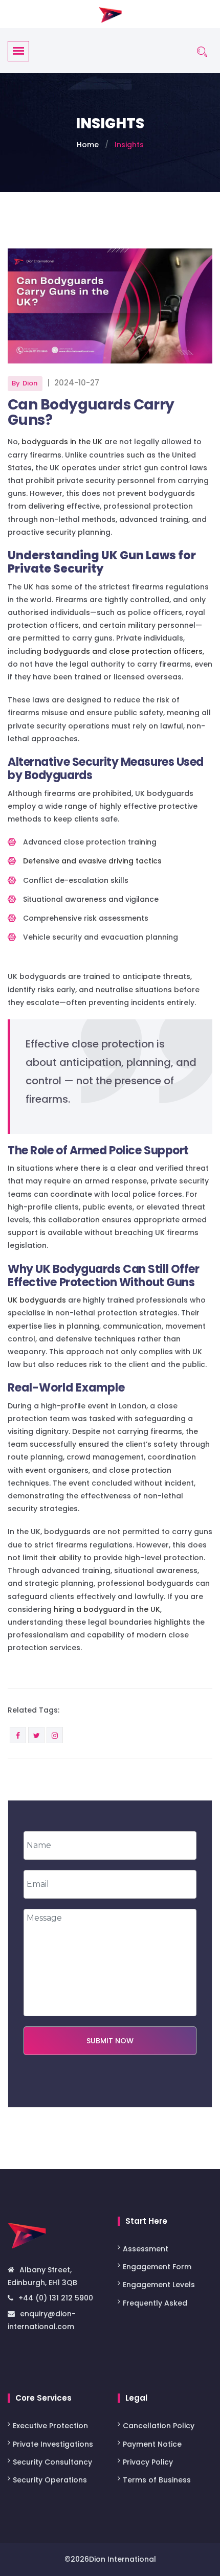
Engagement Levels (159, 2285)
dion (30, 383)
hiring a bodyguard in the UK (107, 1609)
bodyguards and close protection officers (123, 651)
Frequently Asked (155, 2303)
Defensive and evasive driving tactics (92, 861)
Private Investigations (53, 2444)
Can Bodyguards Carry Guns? (91, 412)
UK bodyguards (37, 1300)
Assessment (147, 2249)
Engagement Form (157, 2267)
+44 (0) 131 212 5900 (56, 2298)
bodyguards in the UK (62, 442)
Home (88, 145)
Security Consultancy (52, 2462)
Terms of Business (157, 2480)
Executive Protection (50, 2426)
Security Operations (50, 2480)
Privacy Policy (148, 2462)
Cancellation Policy (159, 2426)
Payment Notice (152, 2444)
